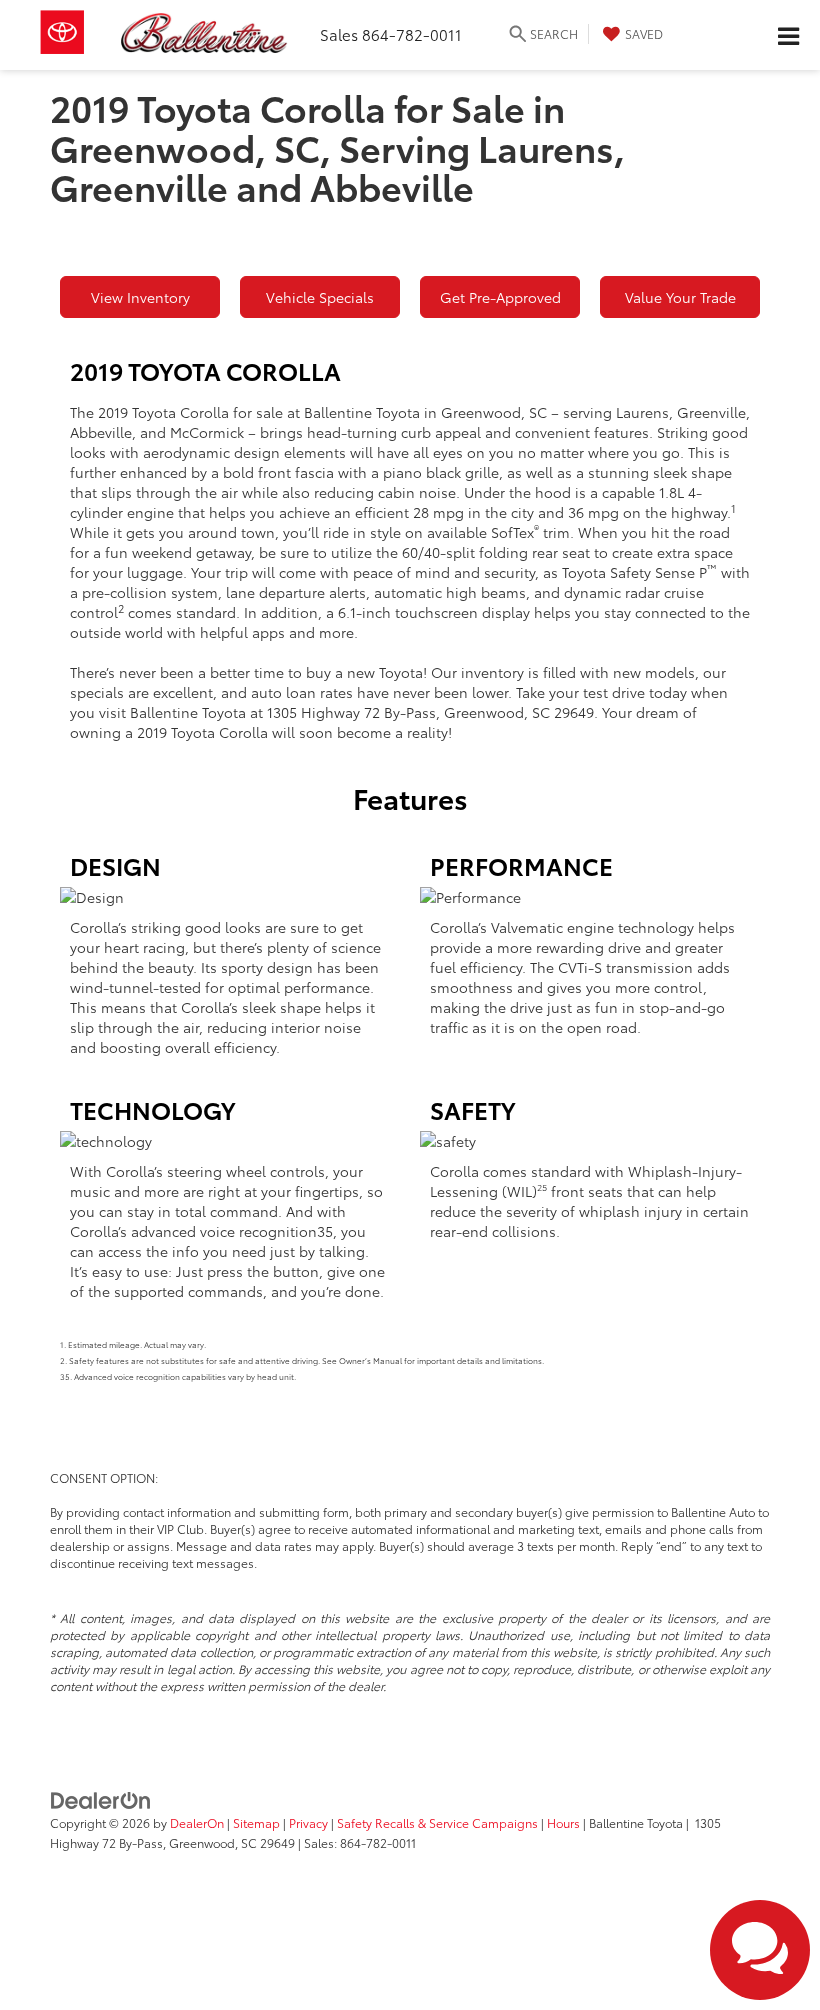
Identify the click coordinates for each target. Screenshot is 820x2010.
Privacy (308, 1822)
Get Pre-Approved (500, 297)
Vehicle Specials (320, 297)
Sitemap (256, 1822)
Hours (563, 1822)
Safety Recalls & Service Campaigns (437, 1822)
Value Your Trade (680, 297)
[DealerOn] (101, 1798)
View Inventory (140, 297)
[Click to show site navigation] (788, 35)
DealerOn (197, 1822)
